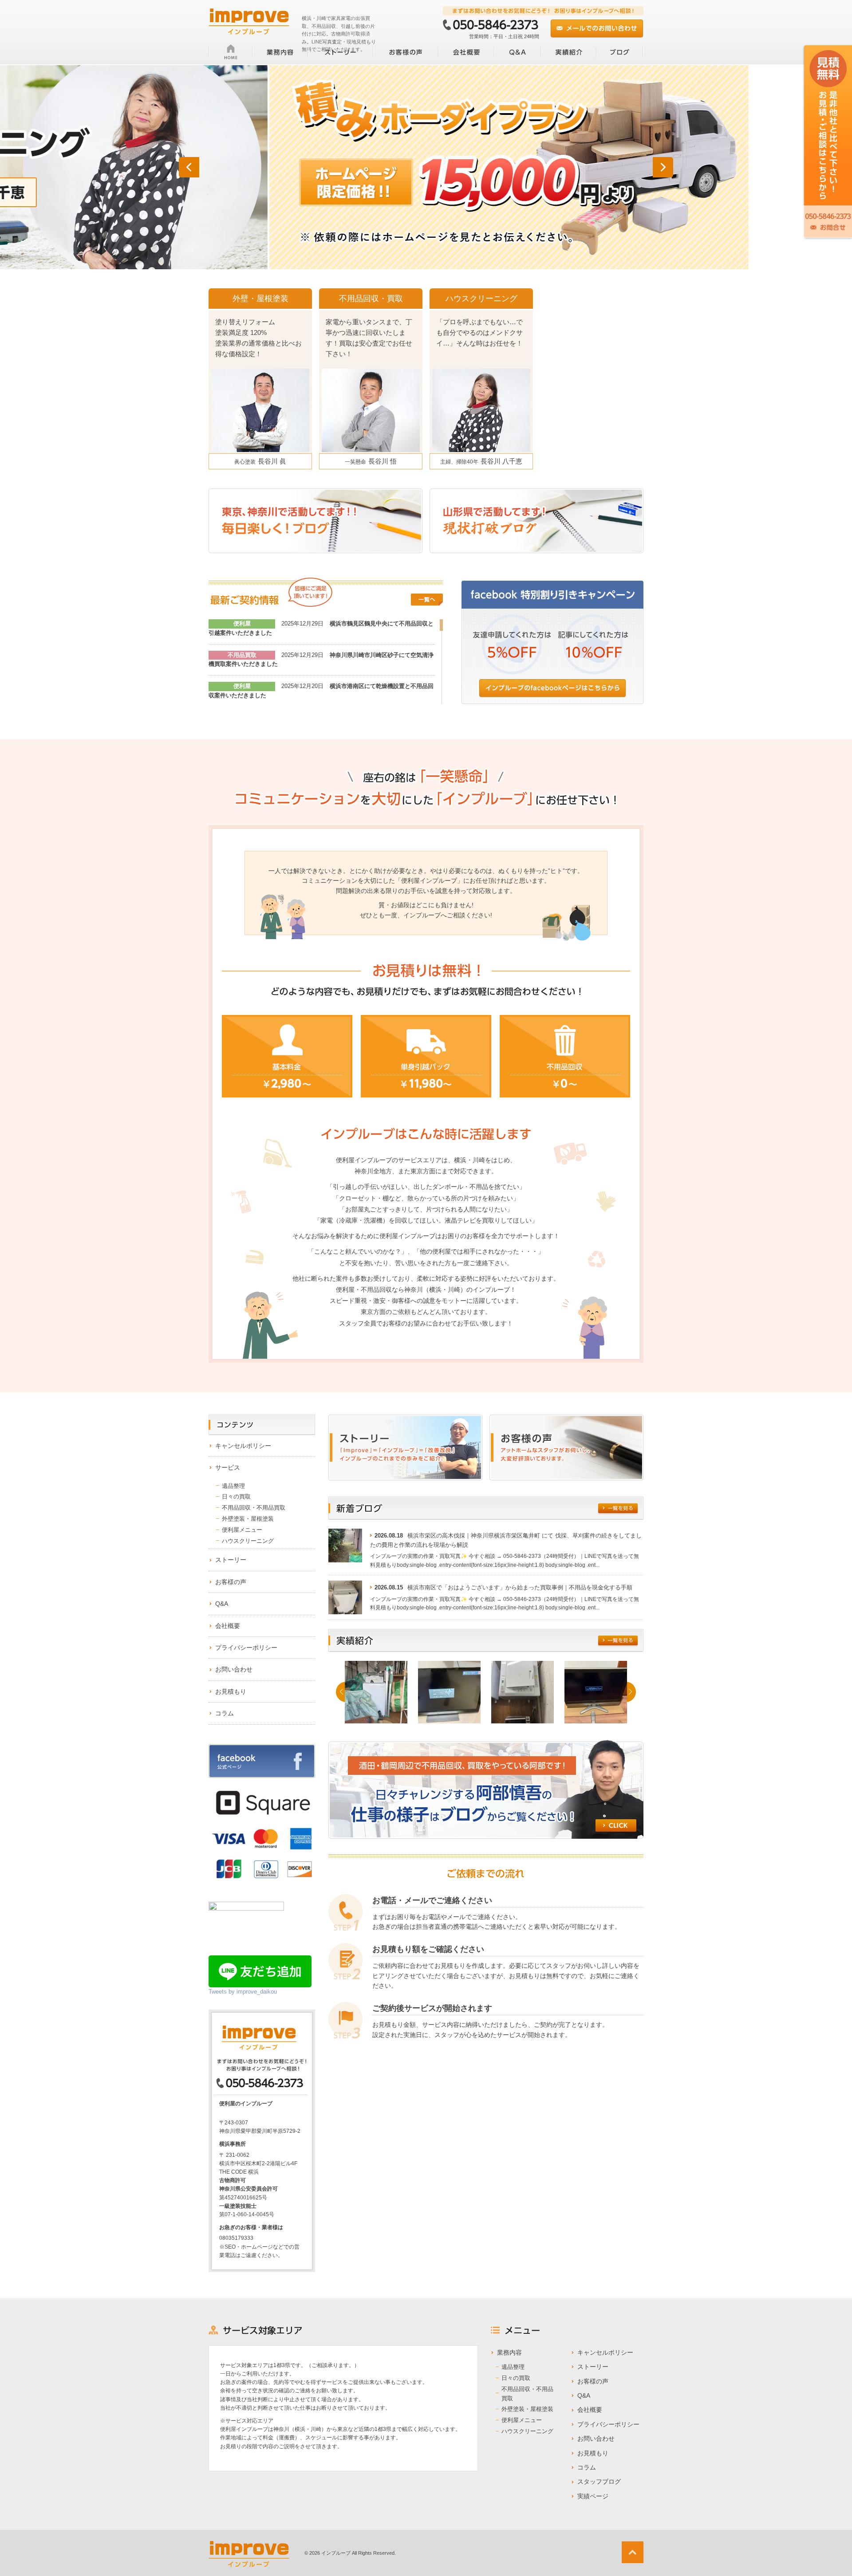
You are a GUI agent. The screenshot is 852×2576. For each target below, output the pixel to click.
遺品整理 (233, 1486)
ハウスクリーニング (248, 1541)
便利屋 (242, 623)
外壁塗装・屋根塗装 (248, 1519)
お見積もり (231, 1691)
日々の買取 (236, 1496)
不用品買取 (242, 655)
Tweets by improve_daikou (243, 1992)
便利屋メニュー (242, 1530)
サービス (228, 1467)
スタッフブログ (599, 2482)
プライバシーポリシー (246, 1648)
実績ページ (593, 2496)
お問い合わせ (234, 1669)
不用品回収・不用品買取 (254, 1508)
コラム (225, 1713)
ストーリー (231, 1560)
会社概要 (228, 1626)
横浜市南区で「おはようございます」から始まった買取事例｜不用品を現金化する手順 (520, 1587)
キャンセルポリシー (243, 1446)
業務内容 (509, 2352)
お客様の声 (231, 1582)
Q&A (222, 1604)
